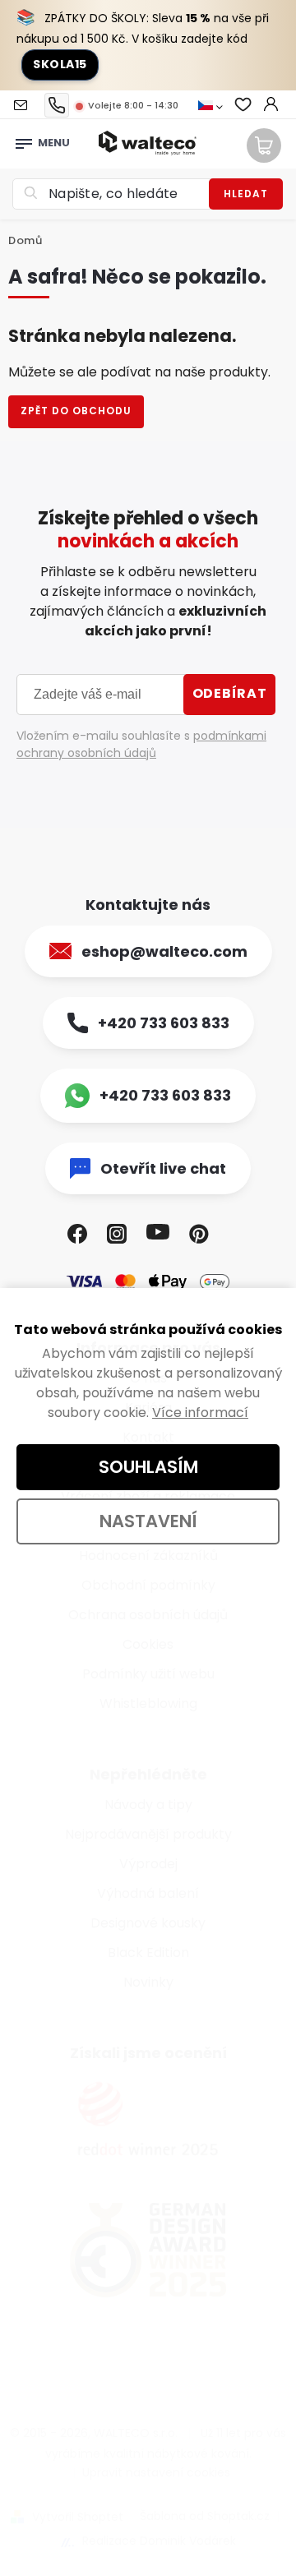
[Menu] (24, 139)
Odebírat (230, 693)
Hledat (246, 194)
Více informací (200, 1413)
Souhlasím (148, 1467)
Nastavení (148, 1521)
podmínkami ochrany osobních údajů (141, 744)
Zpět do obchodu (76, 411)
